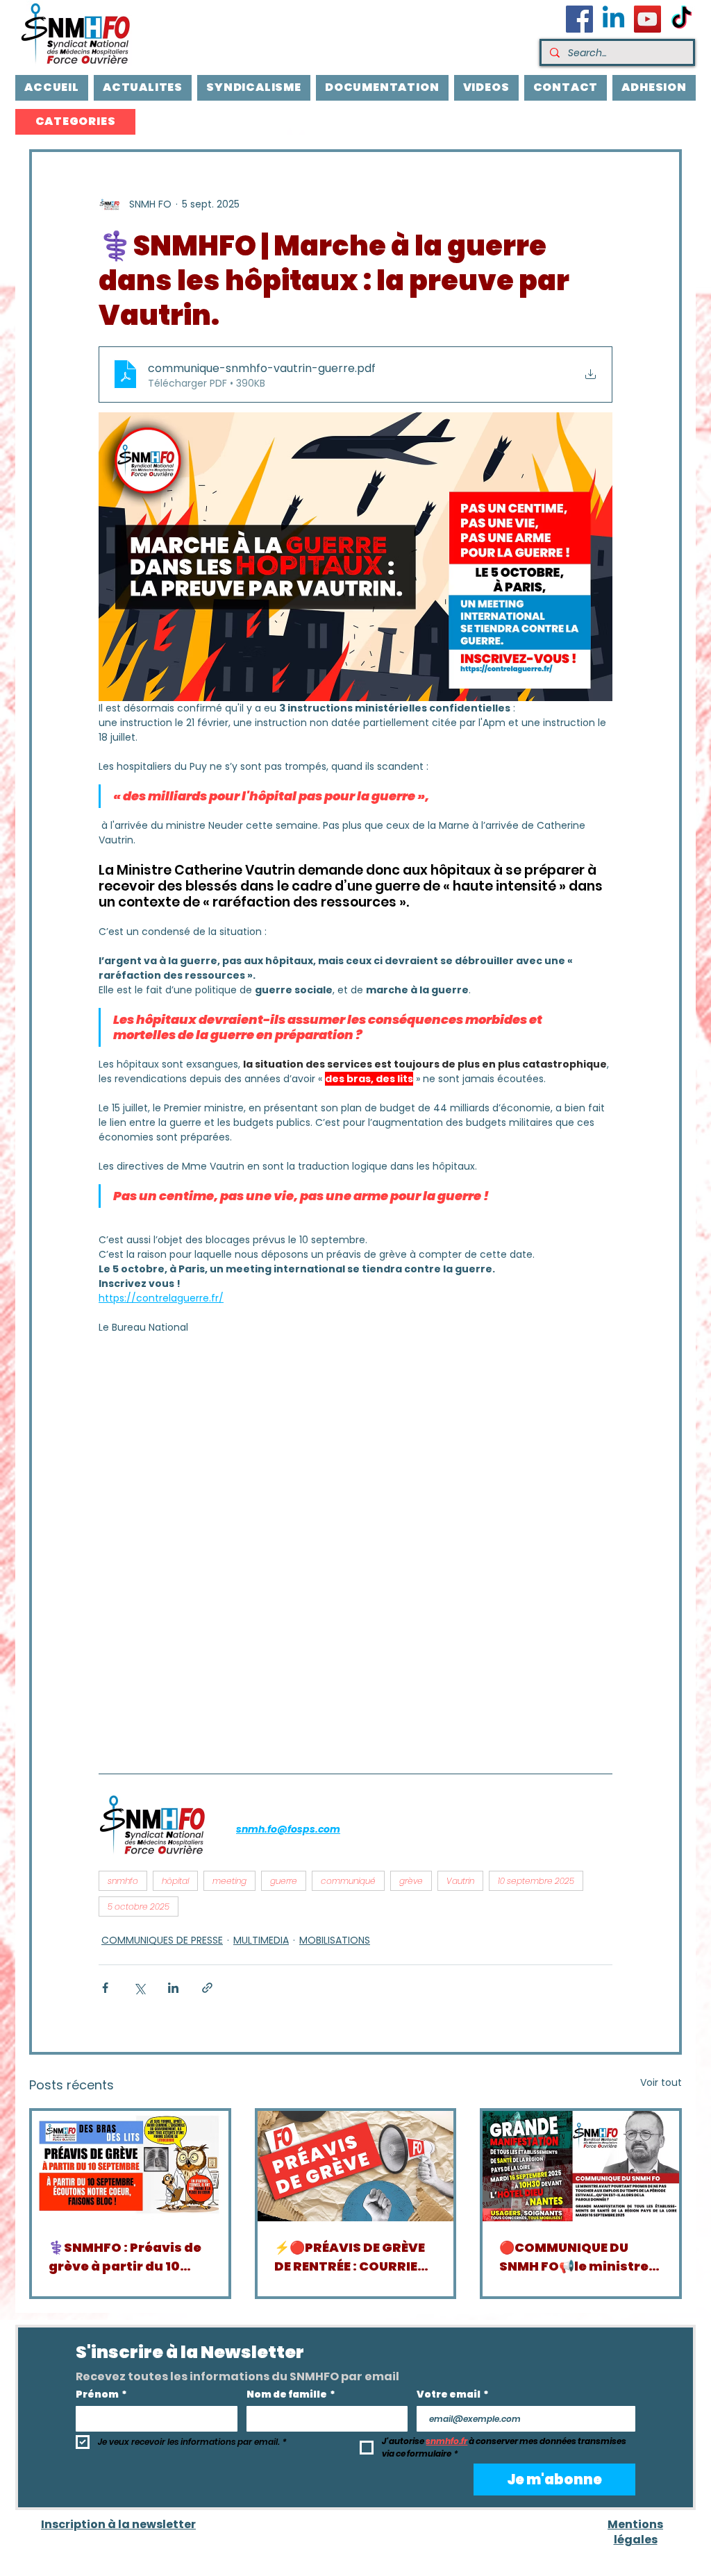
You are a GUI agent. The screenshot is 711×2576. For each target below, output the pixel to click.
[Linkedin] (613, 19)
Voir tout (661, 2082)
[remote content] (220, 1549)
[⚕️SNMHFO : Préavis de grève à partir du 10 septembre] (130, 2166)
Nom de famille (291, 2394)
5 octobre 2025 (139, 1906)
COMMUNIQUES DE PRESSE (162, 1940)
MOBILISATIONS (335, 1940)
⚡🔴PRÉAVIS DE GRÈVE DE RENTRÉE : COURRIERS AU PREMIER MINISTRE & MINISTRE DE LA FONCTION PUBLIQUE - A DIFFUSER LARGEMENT (354, 2257)
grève (411, 1881)
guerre (284, 1881)
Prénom (101, 2394)
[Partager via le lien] (207, 1988)
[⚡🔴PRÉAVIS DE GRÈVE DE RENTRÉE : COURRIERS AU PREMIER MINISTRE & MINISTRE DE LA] (356, 2166)
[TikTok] (681, 19)
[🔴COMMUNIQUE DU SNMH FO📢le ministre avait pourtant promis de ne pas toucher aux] (581, 2166)
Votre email (453, 2394)
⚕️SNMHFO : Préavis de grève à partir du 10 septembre (125, 2257)
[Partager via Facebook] (105, 1988)
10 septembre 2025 (536, 1881)
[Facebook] (579, 19)
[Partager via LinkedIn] (173, 1988)
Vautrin (460, 1881)
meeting (229, 1881)
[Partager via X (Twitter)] (139, 1988)
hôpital (175, 1881)
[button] (75, 122)
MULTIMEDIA (261, 1940)
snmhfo (123, 1881)
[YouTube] (647, 19)
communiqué (348, 1881)
